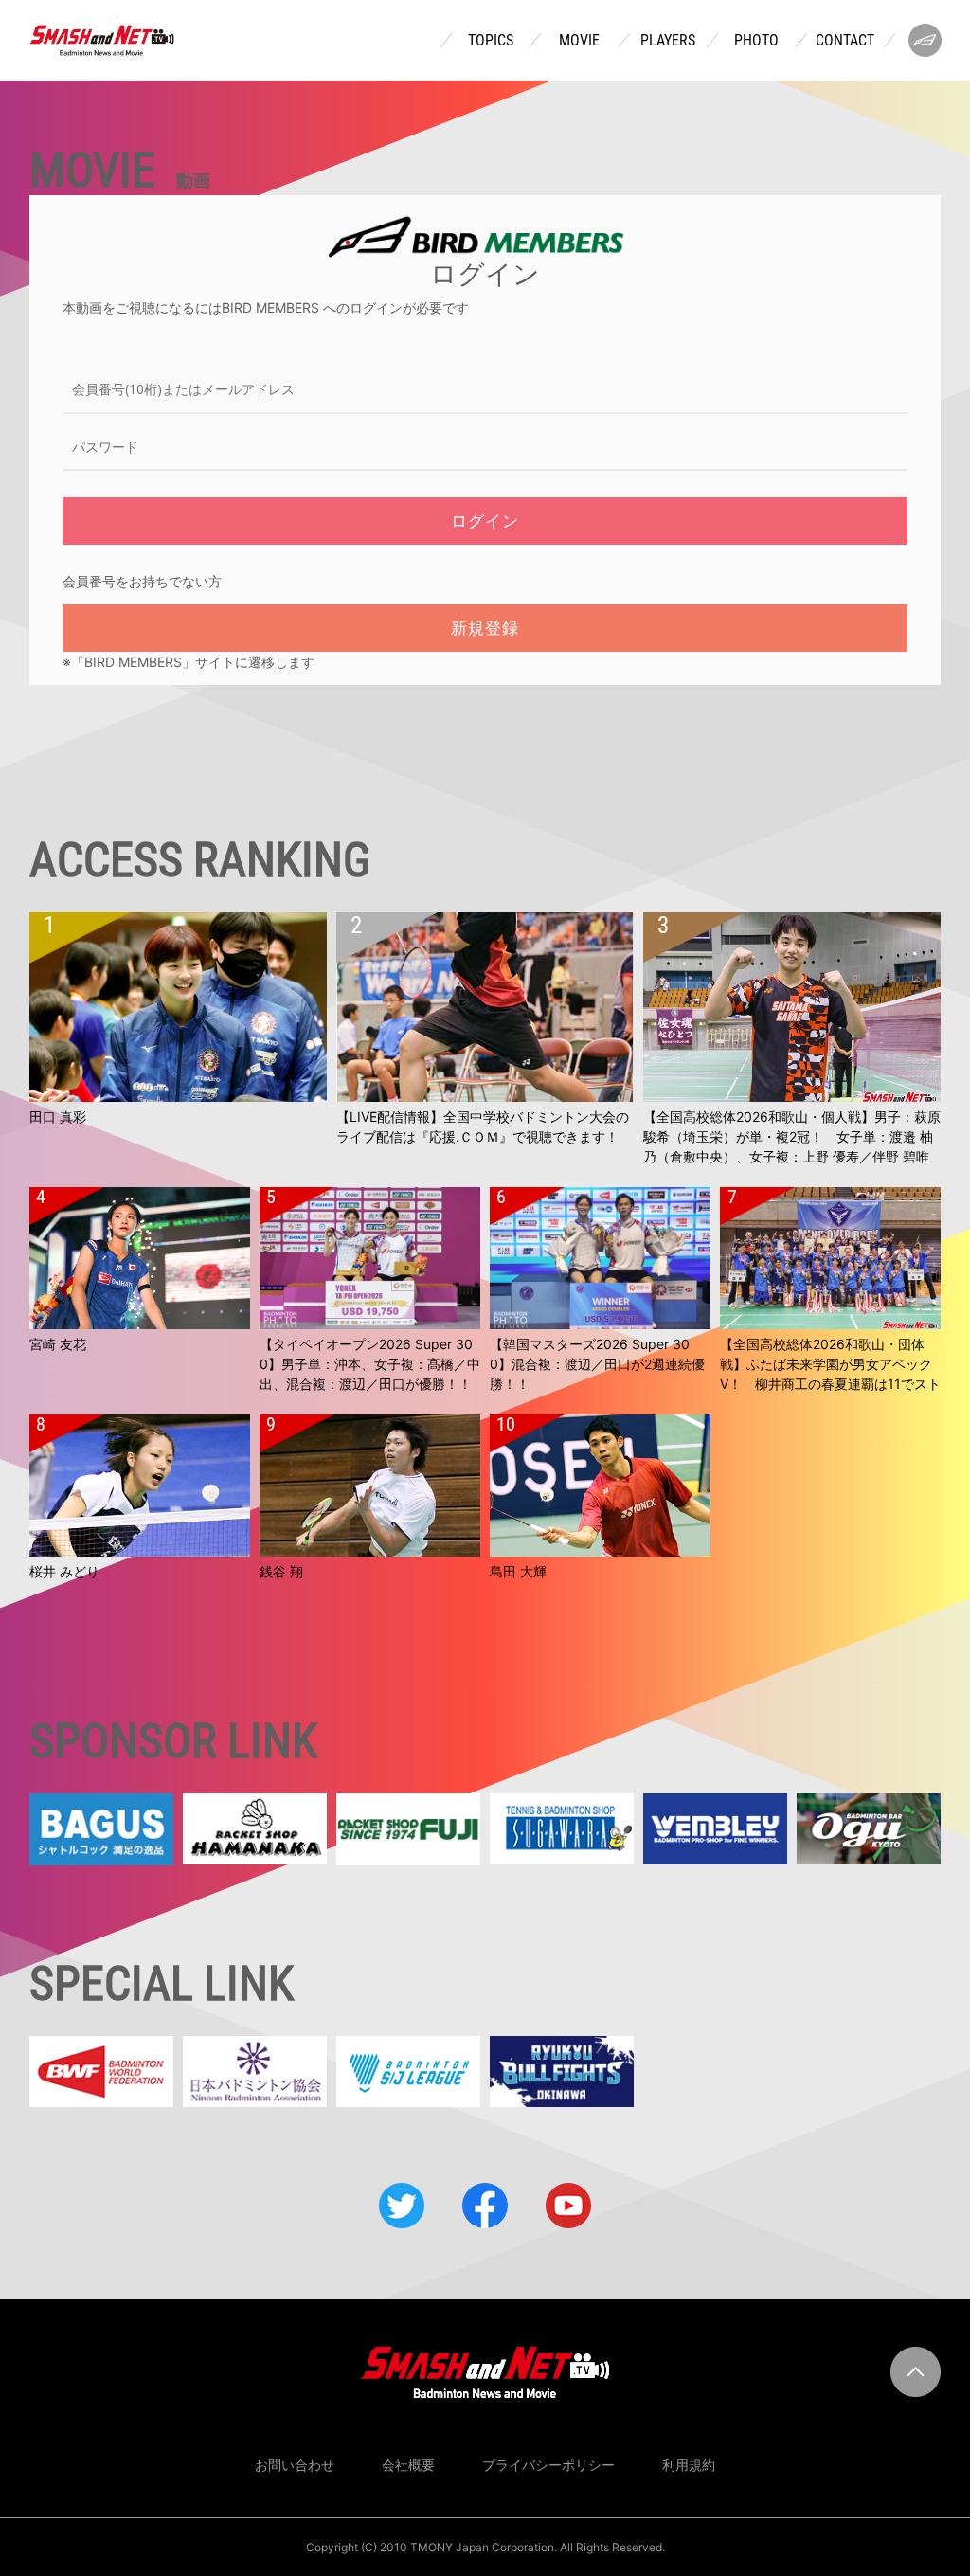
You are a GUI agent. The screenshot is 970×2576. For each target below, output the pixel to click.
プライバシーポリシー (548, 2465)
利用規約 (689, 2465)
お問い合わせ (295, 2465)
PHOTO (756, 41)
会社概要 (408, 2465)
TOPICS (491, 41)
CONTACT (845, 41)
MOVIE (579, 41)
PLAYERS (668, 41)
